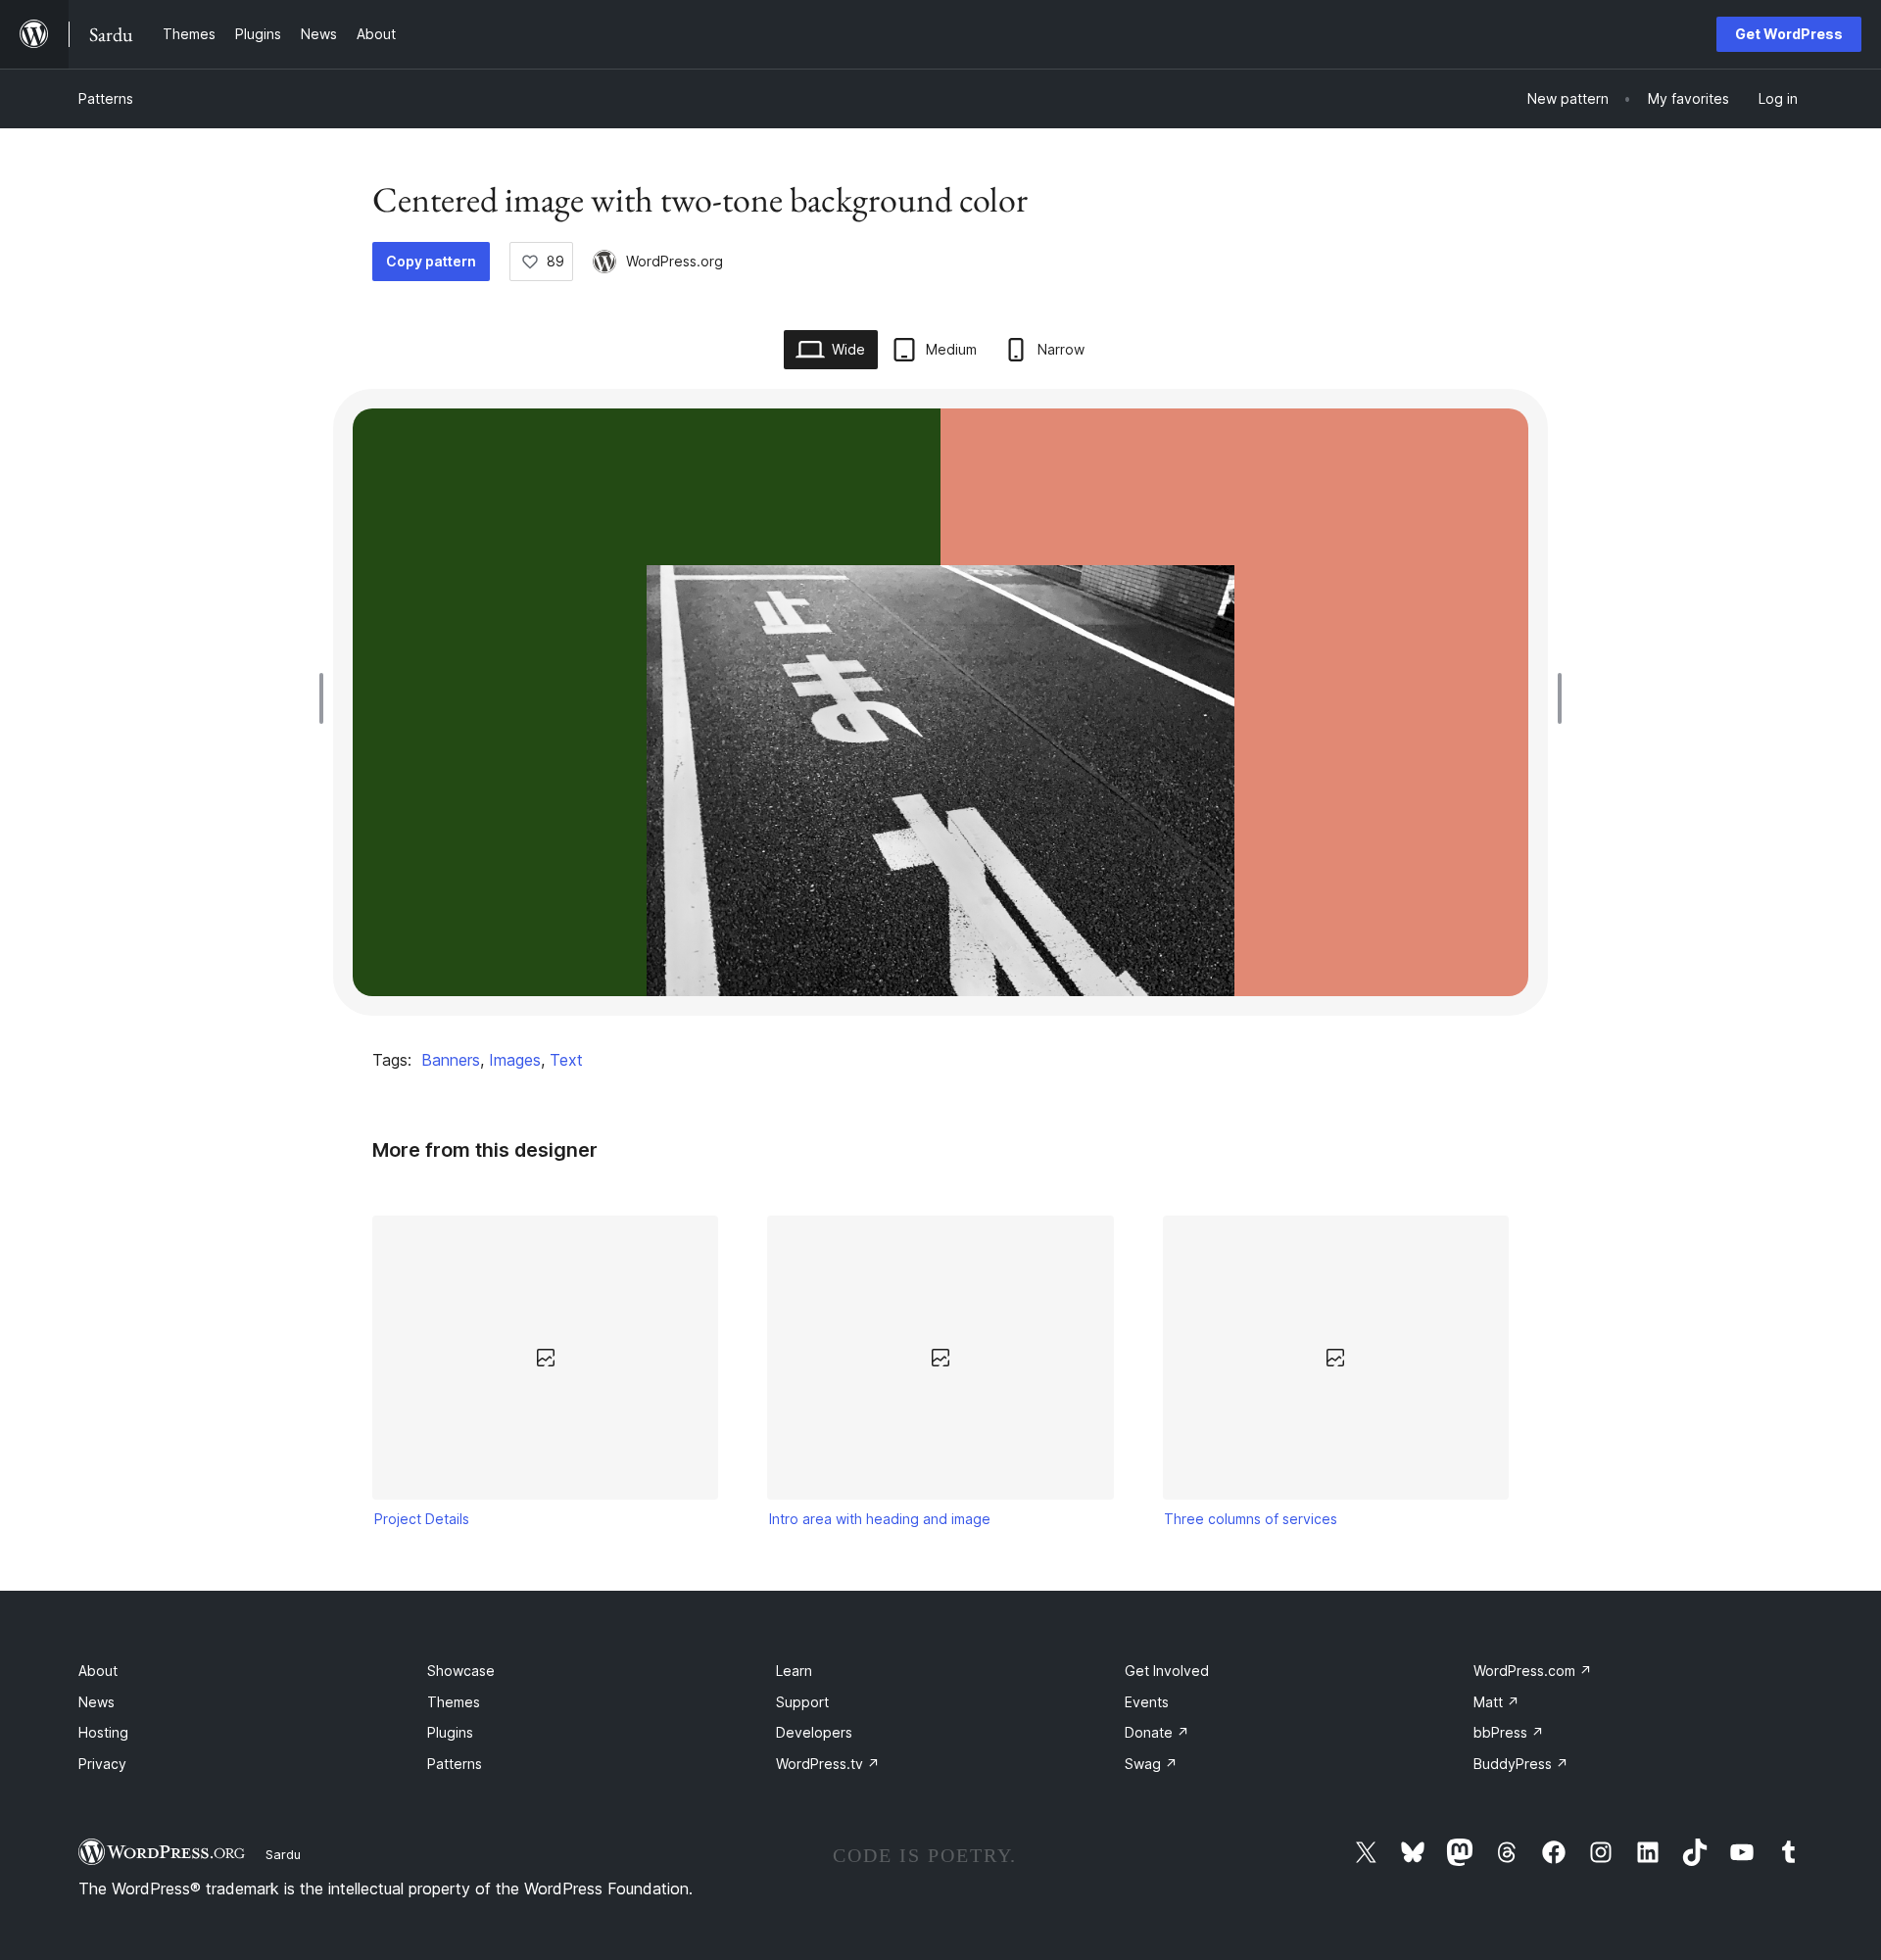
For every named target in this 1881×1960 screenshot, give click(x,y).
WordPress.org (675, 261)
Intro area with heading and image (880, 1519)
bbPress (1509, 1732)
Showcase (461, 1671)
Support (802, 1702)
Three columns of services (1251, 1519)
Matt (1496, 1702)
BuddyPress (1521, 1764)
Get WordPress (1789, 34)
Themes (454, 1702)
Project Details (422, 1519)
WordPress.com (1533, 1671)
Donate (1157, 1732)
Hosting (103, 1732)
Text (566, 1060)
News (96, 1702)
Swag (1151, 1764)
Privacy (102, 1764)
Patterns (106, 98)
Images (515, 1060)
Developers (814, 1732)
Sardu (283, 1854)
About (98, 1671)
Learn (794, 1671)
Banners (451, 1060)
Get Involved (1167, 1671)
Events (1147, 1702)
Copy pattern (431, 261)
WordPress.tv (828, 1764)
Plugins (450, 1732)
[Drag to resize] (326, 698)
